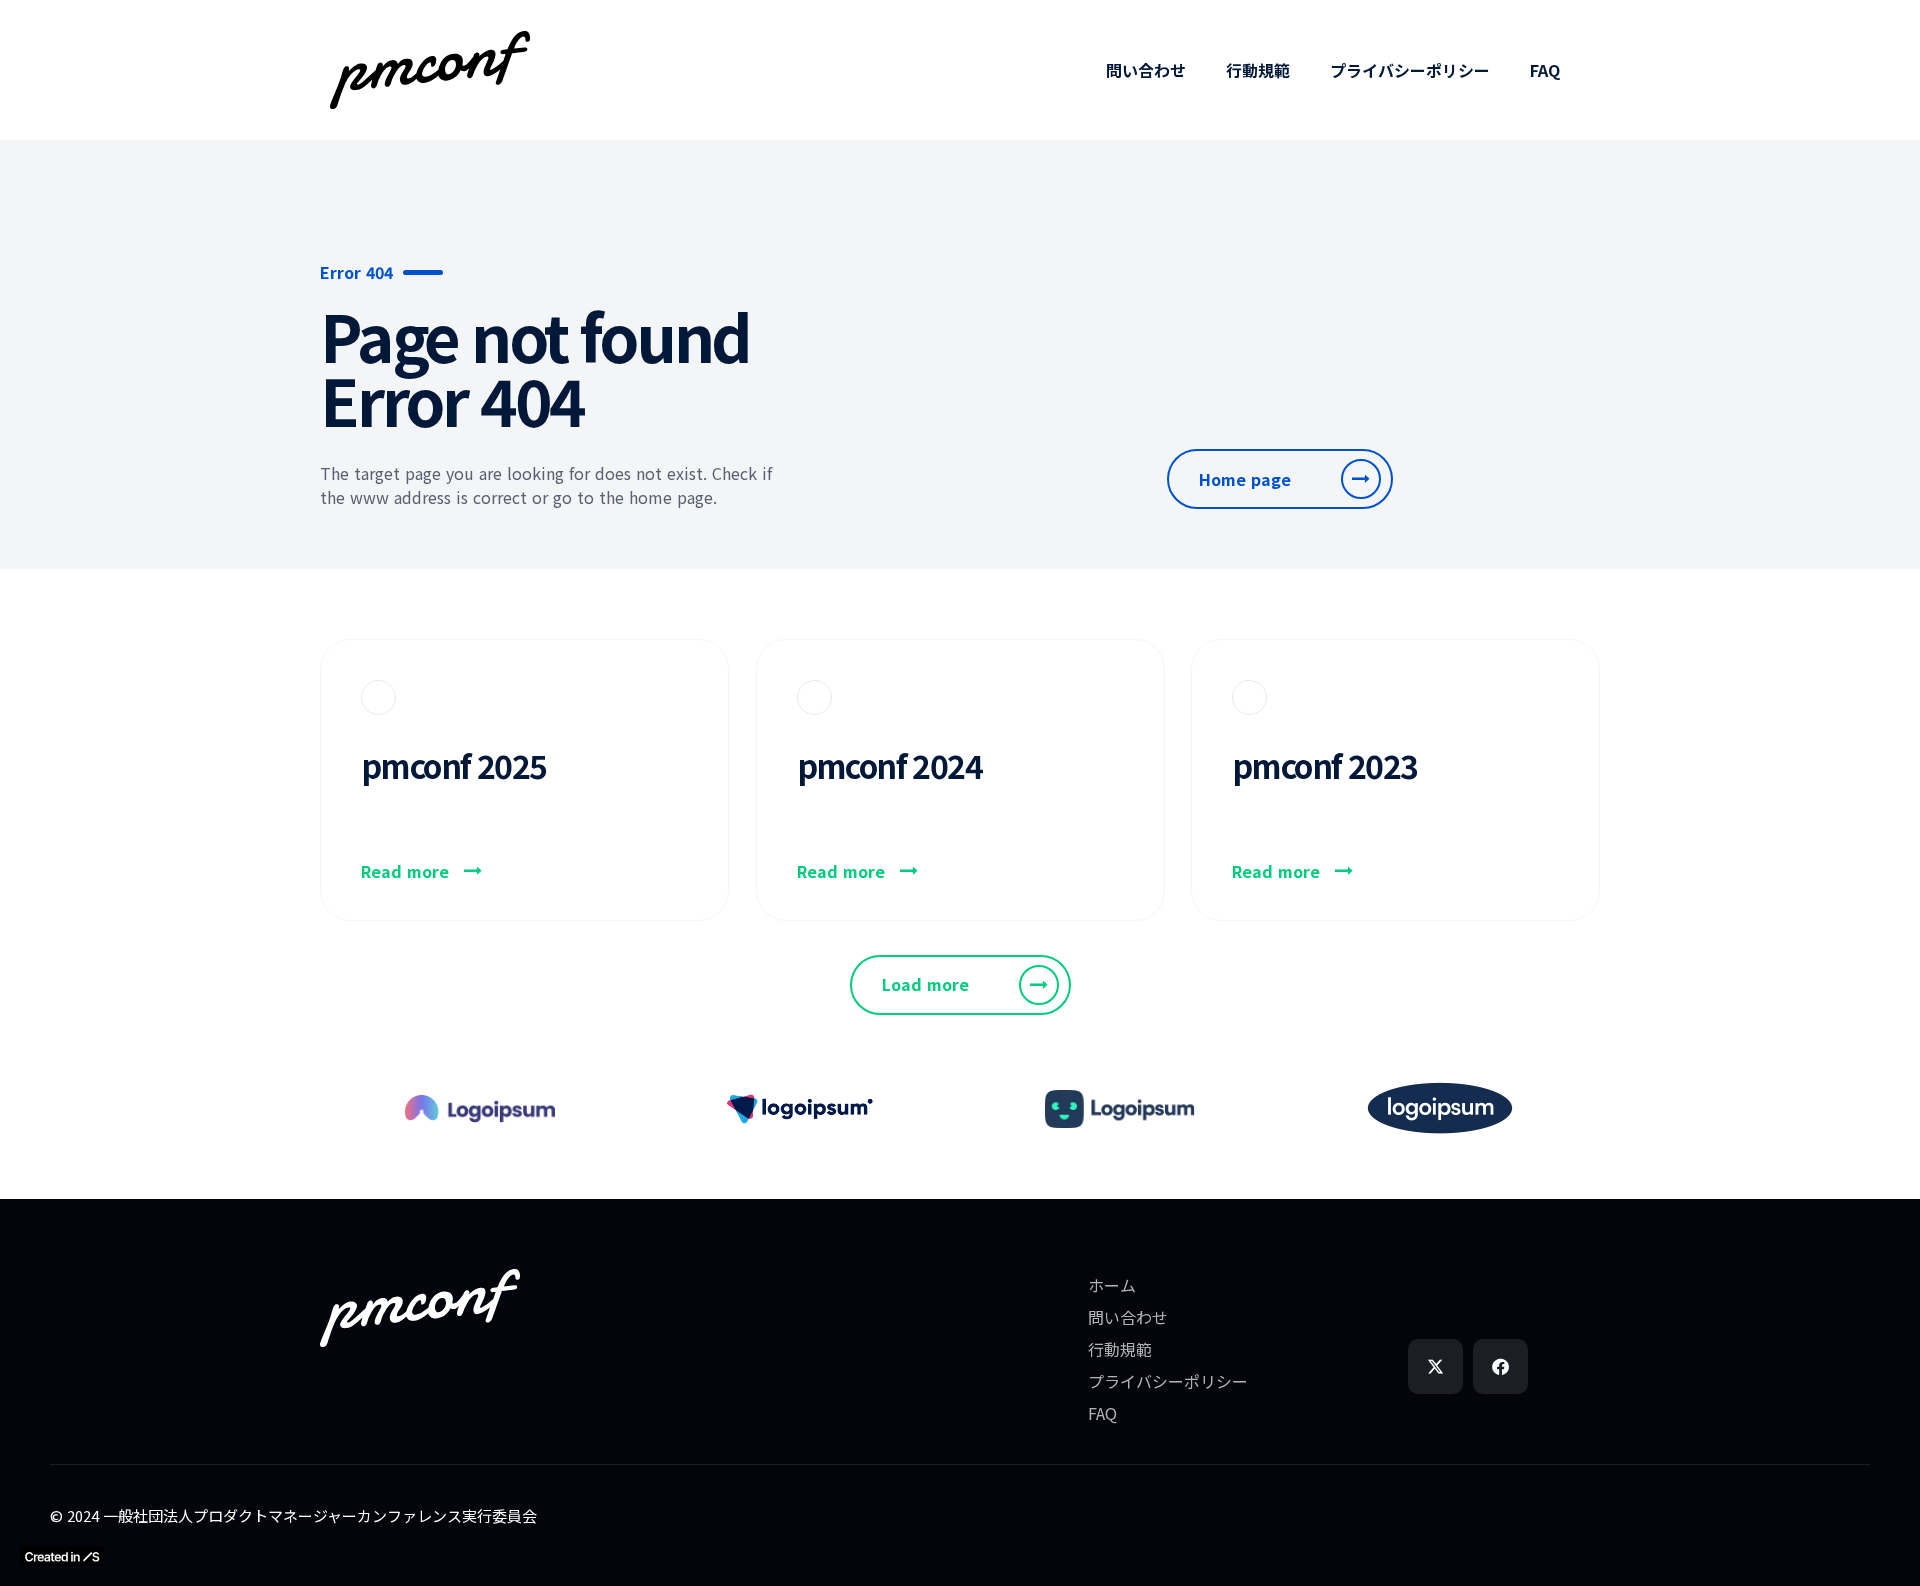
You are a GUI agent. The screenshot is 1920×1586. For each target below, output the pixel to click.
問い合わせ (1146, 70)
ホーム (1112, 1285)
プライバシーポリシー (1410, 70)
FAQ (1545, 70)
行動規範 (1258, 70)
